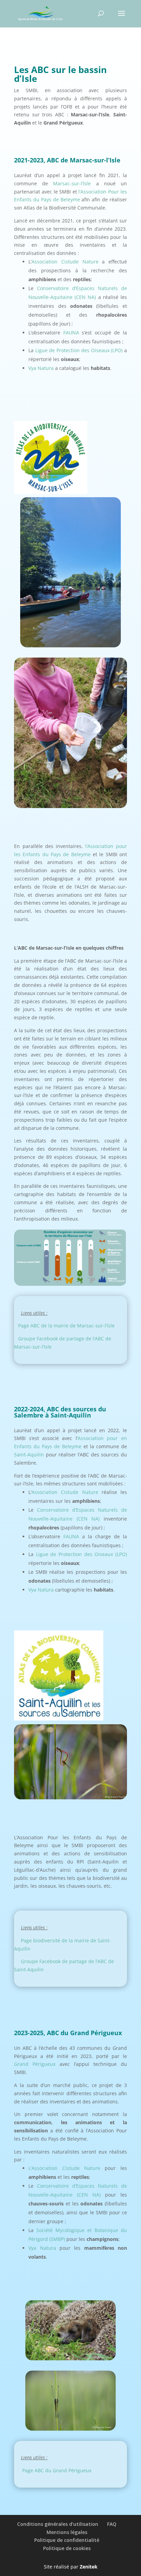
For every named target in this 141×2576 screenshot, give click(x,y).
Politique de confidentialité (67, 2540)
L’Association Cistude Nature (64, 2168)
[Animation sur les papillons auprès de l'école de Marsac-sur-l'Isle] (70, 806)
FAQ (112, 2524)
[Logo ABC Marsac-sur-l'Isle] (51, 492)
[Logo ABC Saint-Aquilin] (59, 1719)
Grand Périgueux (35, 2064)
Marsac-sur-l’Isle (72, 183)
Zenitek (89, 2567)
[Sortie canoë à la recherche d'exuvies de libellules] (70, 645)
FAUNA (71, 333)
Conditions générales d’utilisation (58, 2524)
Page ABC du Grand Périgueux (57, 2470)
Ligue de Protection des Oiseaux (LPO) (79, 350)
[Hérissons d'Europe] (70, 2358)
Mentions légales (67, 2532)
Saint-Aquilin (29, 1455)
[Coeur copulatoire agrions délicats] (70, 1797)
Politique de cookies (67, 2548)
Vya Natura (41, 368)
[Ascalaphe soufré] (70, 2429)
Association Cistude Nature (65, 262)
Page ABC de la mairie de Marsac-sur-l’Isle (66, 1326)
